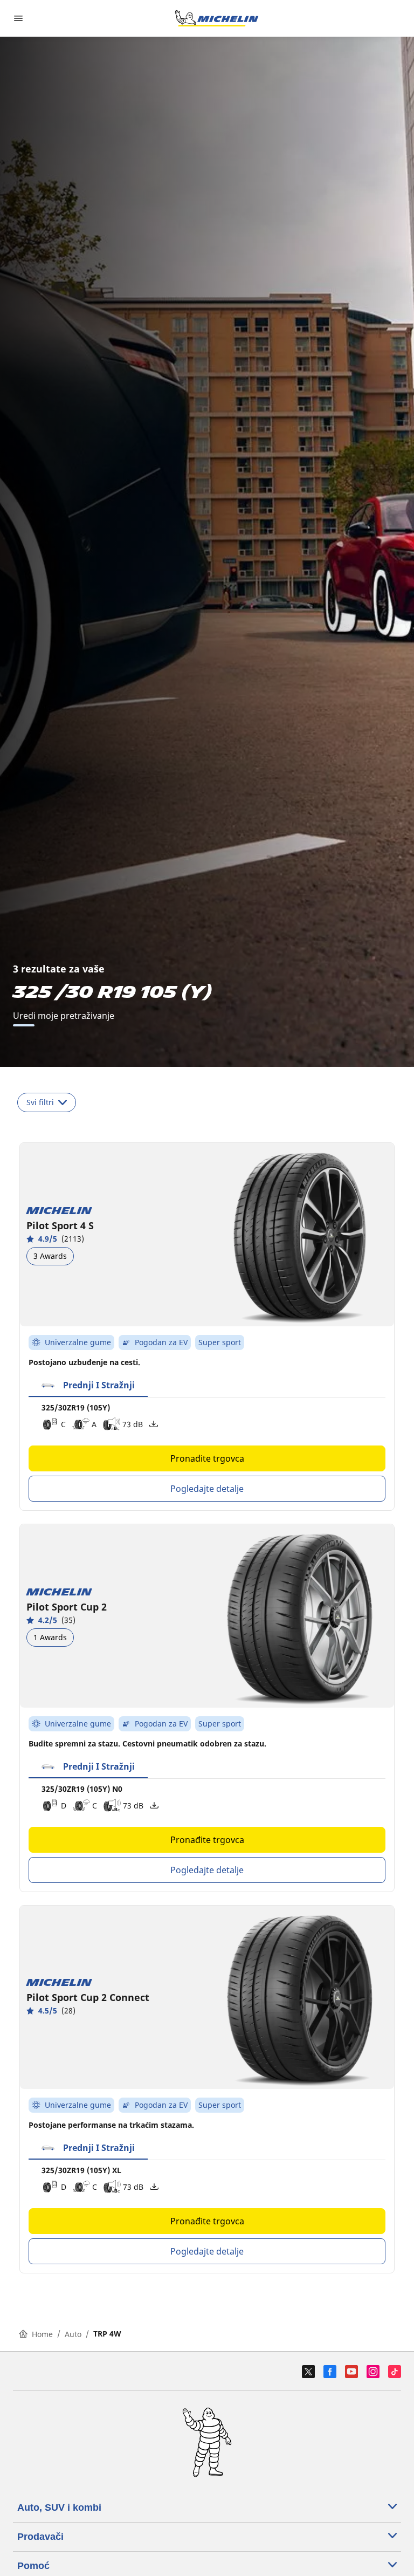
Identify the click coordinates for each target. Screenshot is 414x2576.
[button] (88, 1386)
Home (42, 2334)
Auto (73, 2334)
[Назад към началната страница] (217, 18)
